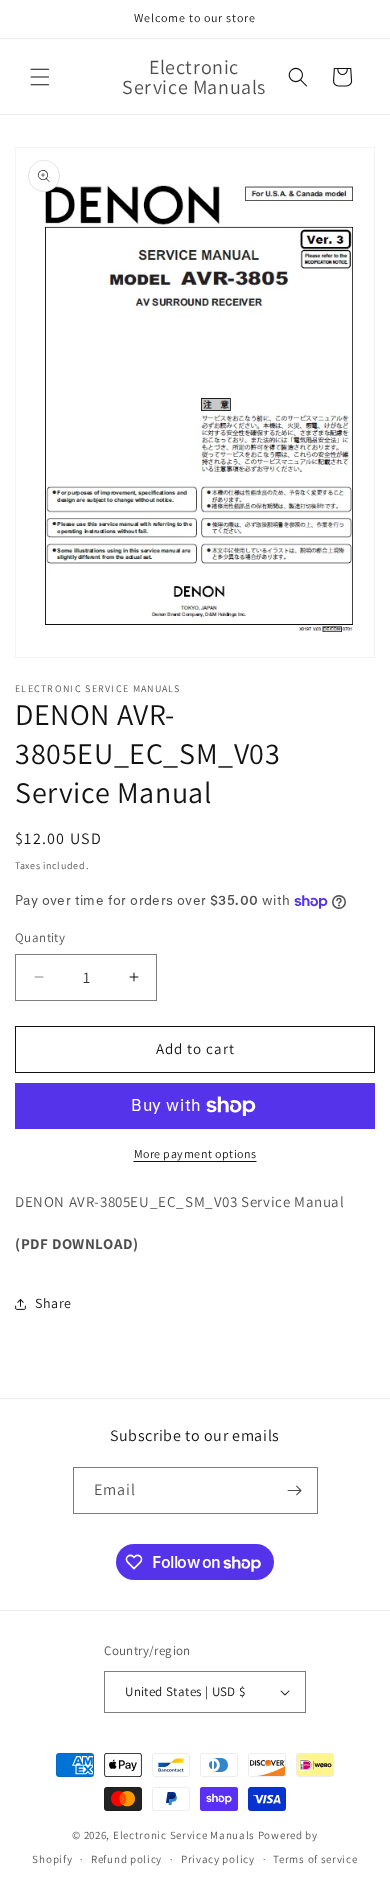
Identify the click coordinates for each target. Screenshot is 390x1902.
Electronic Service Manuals (184, 1835)
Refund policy (126, 1859)
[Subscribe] (295, 1490)
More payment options (195, 1153)
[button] (40, 77)
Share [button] (53, 1303)
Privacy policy (218, 1859)
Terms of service (315, 1859)
